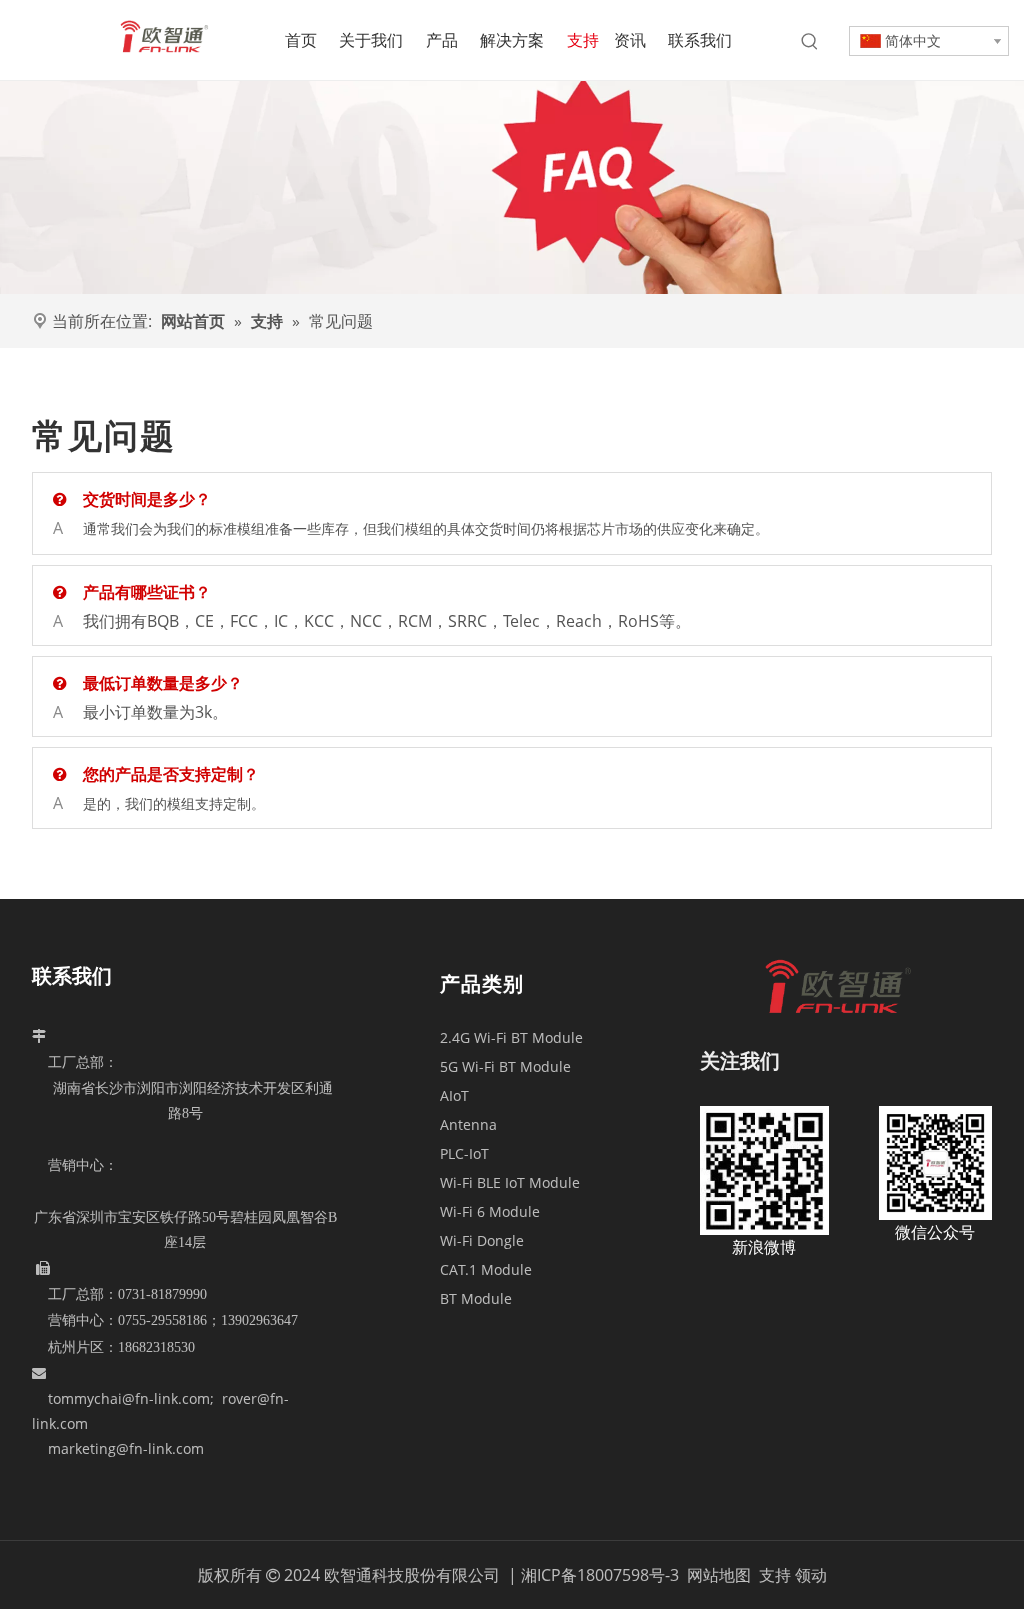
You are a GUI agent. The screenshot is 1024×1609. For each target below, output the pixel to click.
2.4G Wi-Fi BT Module (511, 1037)
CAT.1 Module (486, 1269)
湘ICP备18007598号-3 (600, 1575)
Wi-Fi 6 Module (490, 1211)
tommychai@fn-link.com (129, 1398)
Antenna (468, 1124)
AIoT (454, 1095)
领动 (811, 1575)
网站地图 (721, 1575)
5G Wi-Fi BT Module (505, 1066)
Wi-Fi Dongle (482, 1240)
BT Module (476, 1298)
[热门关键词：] (810, 42)
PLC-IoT (464, 1153)
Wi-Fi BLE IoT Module (510, 1182)
